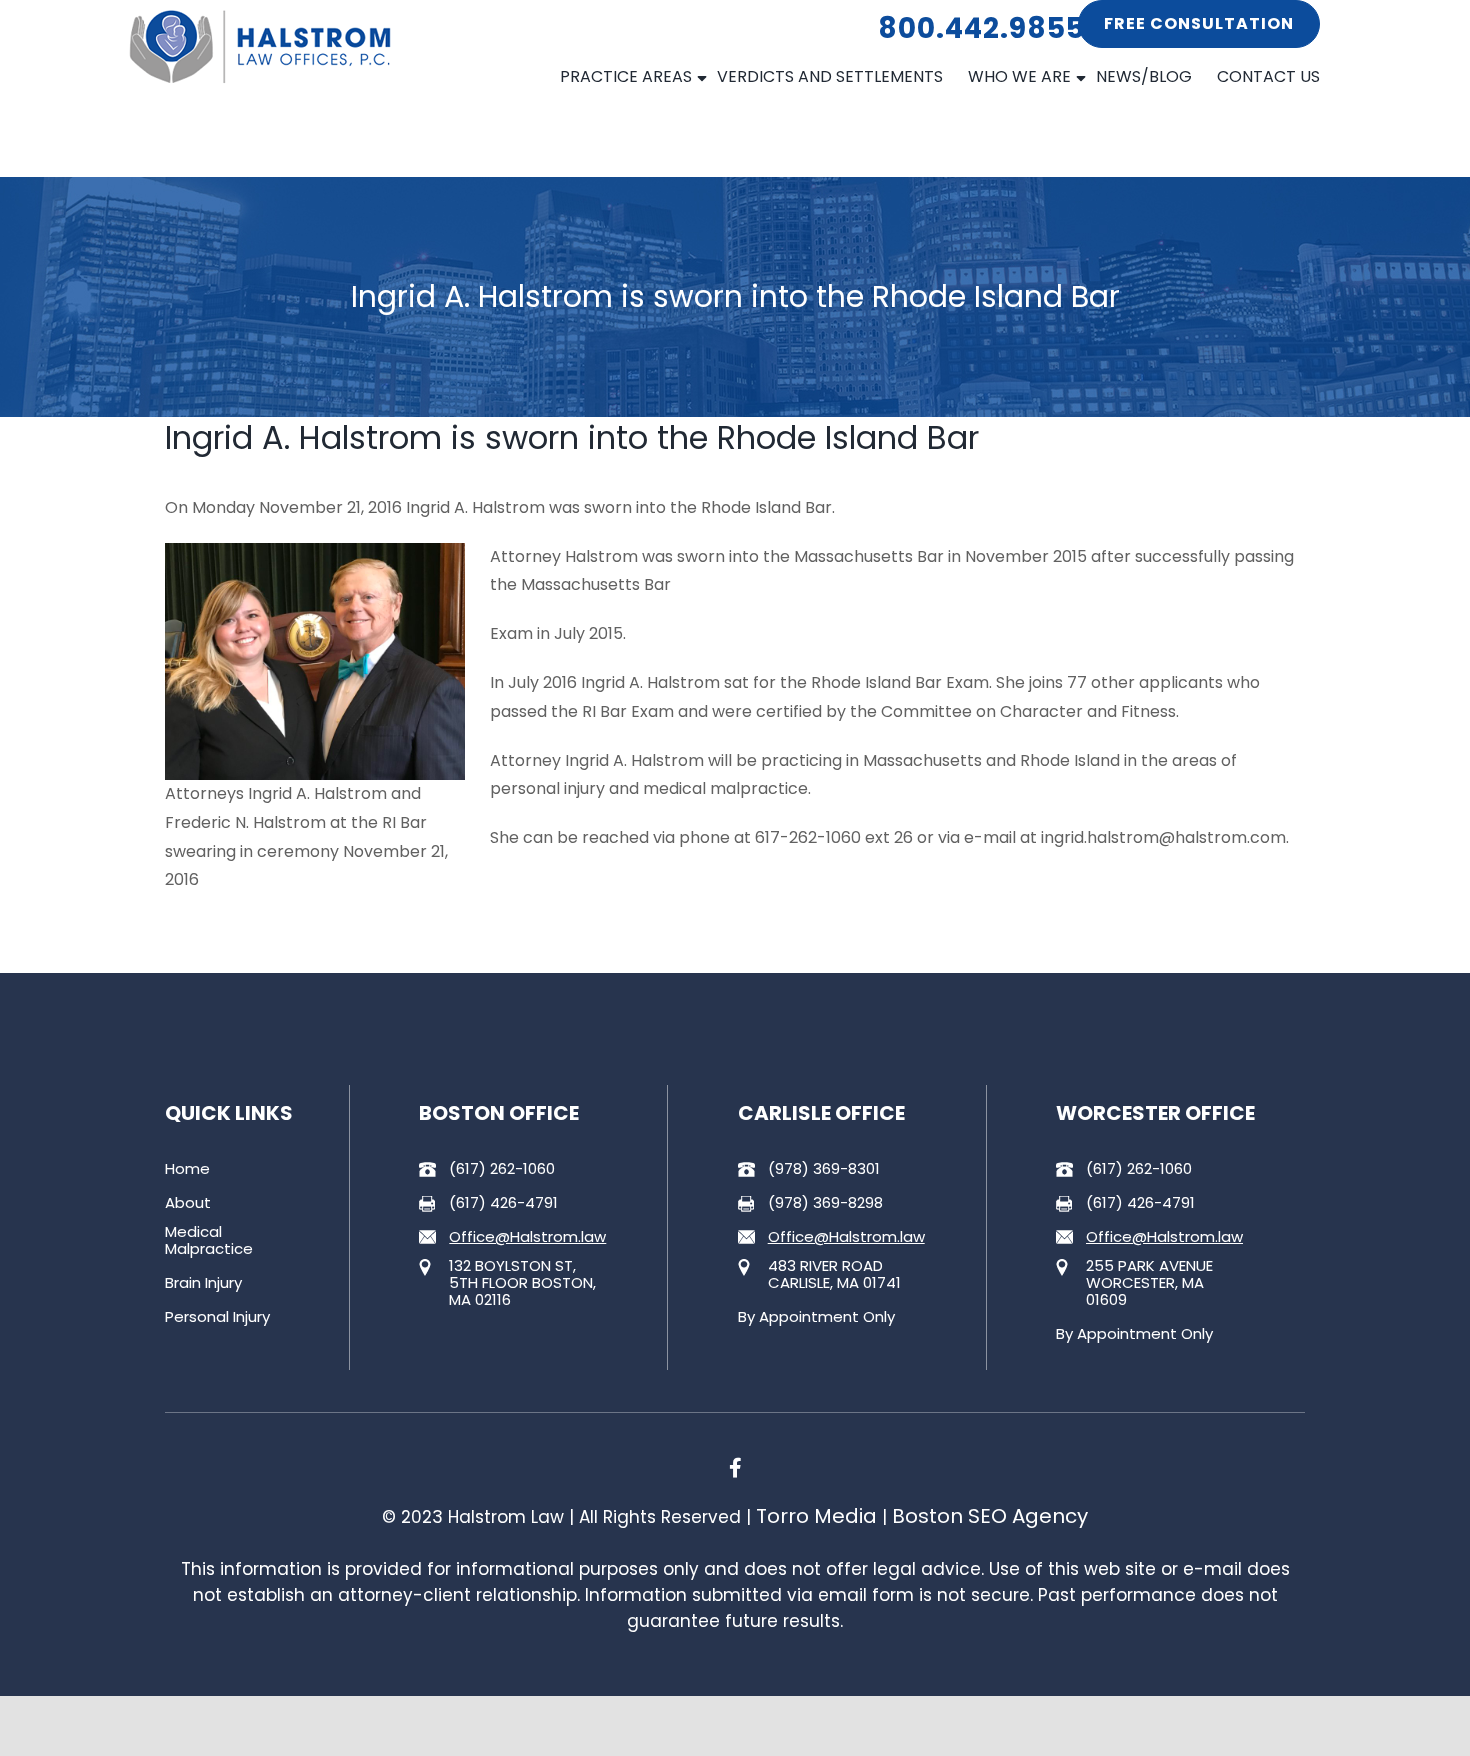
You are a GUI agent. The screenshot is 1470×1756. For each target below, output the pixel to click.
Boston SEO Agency (990, 1516)
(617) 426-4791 (503, 1202)
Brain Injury (203, 1282)
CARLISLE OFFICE (821, 1113)
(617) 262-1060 (502, 1168)
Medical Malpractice (209, 1240)
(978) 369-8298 (825, 1202)
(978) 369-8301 (824, 1168)
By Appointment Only (816, 1316)
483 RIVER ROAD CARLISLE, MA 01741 (834, 1274)
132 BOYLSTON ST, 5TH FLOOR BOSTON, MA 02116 (522, 1282)
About (188, 1202)
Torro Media (816, 1516)
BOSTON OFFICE (499, 1113)
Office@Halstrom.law (527, 1236)
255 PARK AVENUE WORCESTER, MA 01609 (1149, 1282)
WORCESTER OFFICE (1155, 1113)
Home (187, 1168)
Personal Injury (217, 1316)
